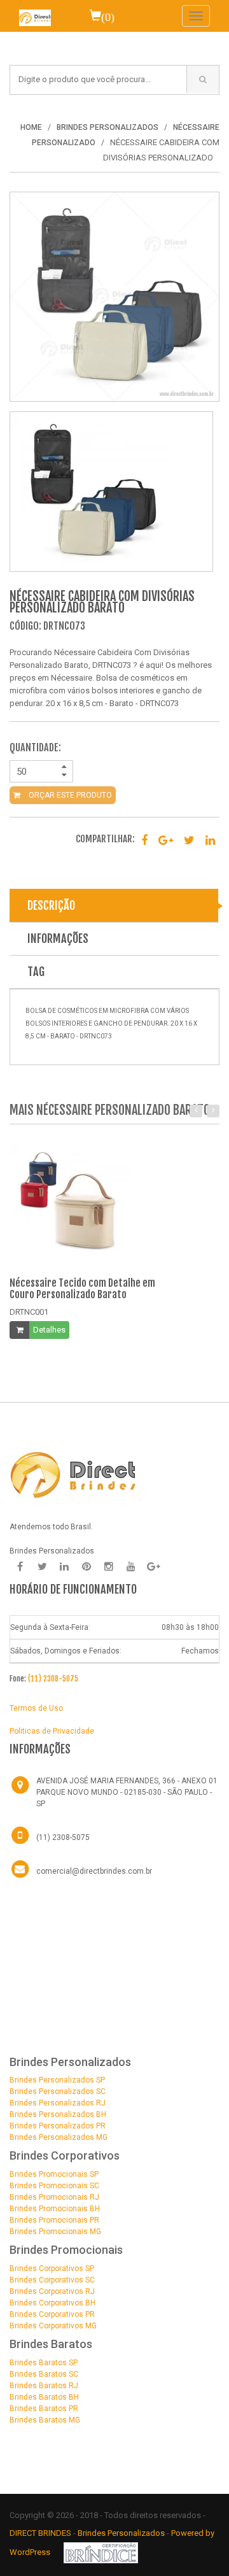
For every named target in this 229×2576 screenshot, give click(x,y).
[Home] (35, 16)
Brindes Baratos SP (44, 2363)
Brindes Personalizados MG (59, 2137)
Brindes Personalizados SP (57, 2080)
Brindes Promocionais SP (54, 2174)
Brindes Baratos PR (44, 2409)
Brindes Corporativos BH (52, 2303)
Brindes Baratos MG (45, 2420)
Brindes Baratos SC (44, 2374)
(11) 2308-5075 (53, 1679)
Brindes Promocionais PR (54, 2220)
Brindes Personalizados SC (58, 2091)
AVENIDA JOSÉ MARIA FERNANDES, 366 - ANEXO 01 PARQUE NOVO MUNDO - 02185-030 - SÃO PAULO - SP (127, 1792)
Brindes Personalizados (122, 2533)
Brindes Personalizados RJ (58, 2103)
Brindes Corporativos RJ (52, 2291)
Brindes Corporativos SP (52, 2268)
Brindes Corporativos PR (52, 2314)
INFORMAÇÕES (58, 938)
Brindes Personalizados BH (58, 2114)
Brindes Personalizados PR (58, 2126)
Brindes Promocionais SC (54, 2186)
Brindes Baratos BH (44, 2397)
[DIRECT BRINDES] (73, 1474)
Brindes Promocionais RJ (54, 2197)
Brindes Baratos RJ (44, 2386)
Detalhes (49, 1330)
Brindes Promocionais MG (55, 2232)
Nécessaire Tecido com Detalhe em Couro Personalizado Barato (82, 1289)
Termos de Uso (36, 1708)
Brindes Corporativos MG (53, 2326)
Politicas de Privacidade (52, 1731)
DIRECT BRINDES (40, 2533)
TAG (36, 972)
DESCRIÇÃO (51, 905)
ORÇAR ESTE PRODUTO (69, 795)
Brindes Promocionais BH (55, 2209)
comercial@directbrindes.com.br (94, 1871)
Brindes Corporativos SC (52, 2280)
